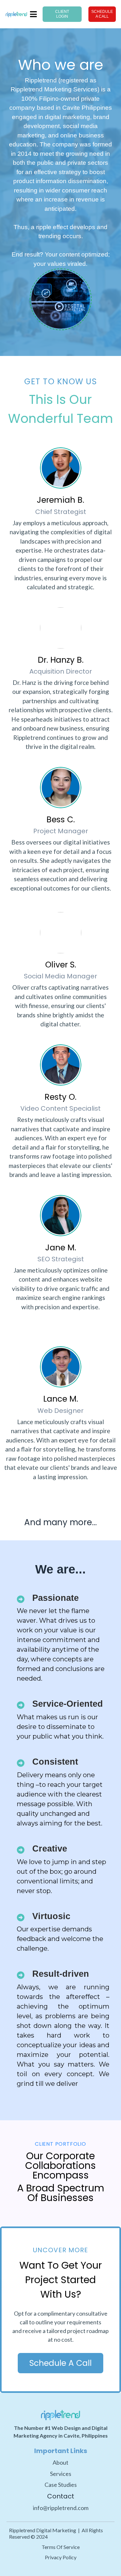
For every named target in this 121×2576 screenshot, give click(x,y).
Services (61, 2474)
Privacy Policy (61, 2557)
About (60, 2462)
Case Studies (61, 2485)
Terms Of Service (61, 2547)
